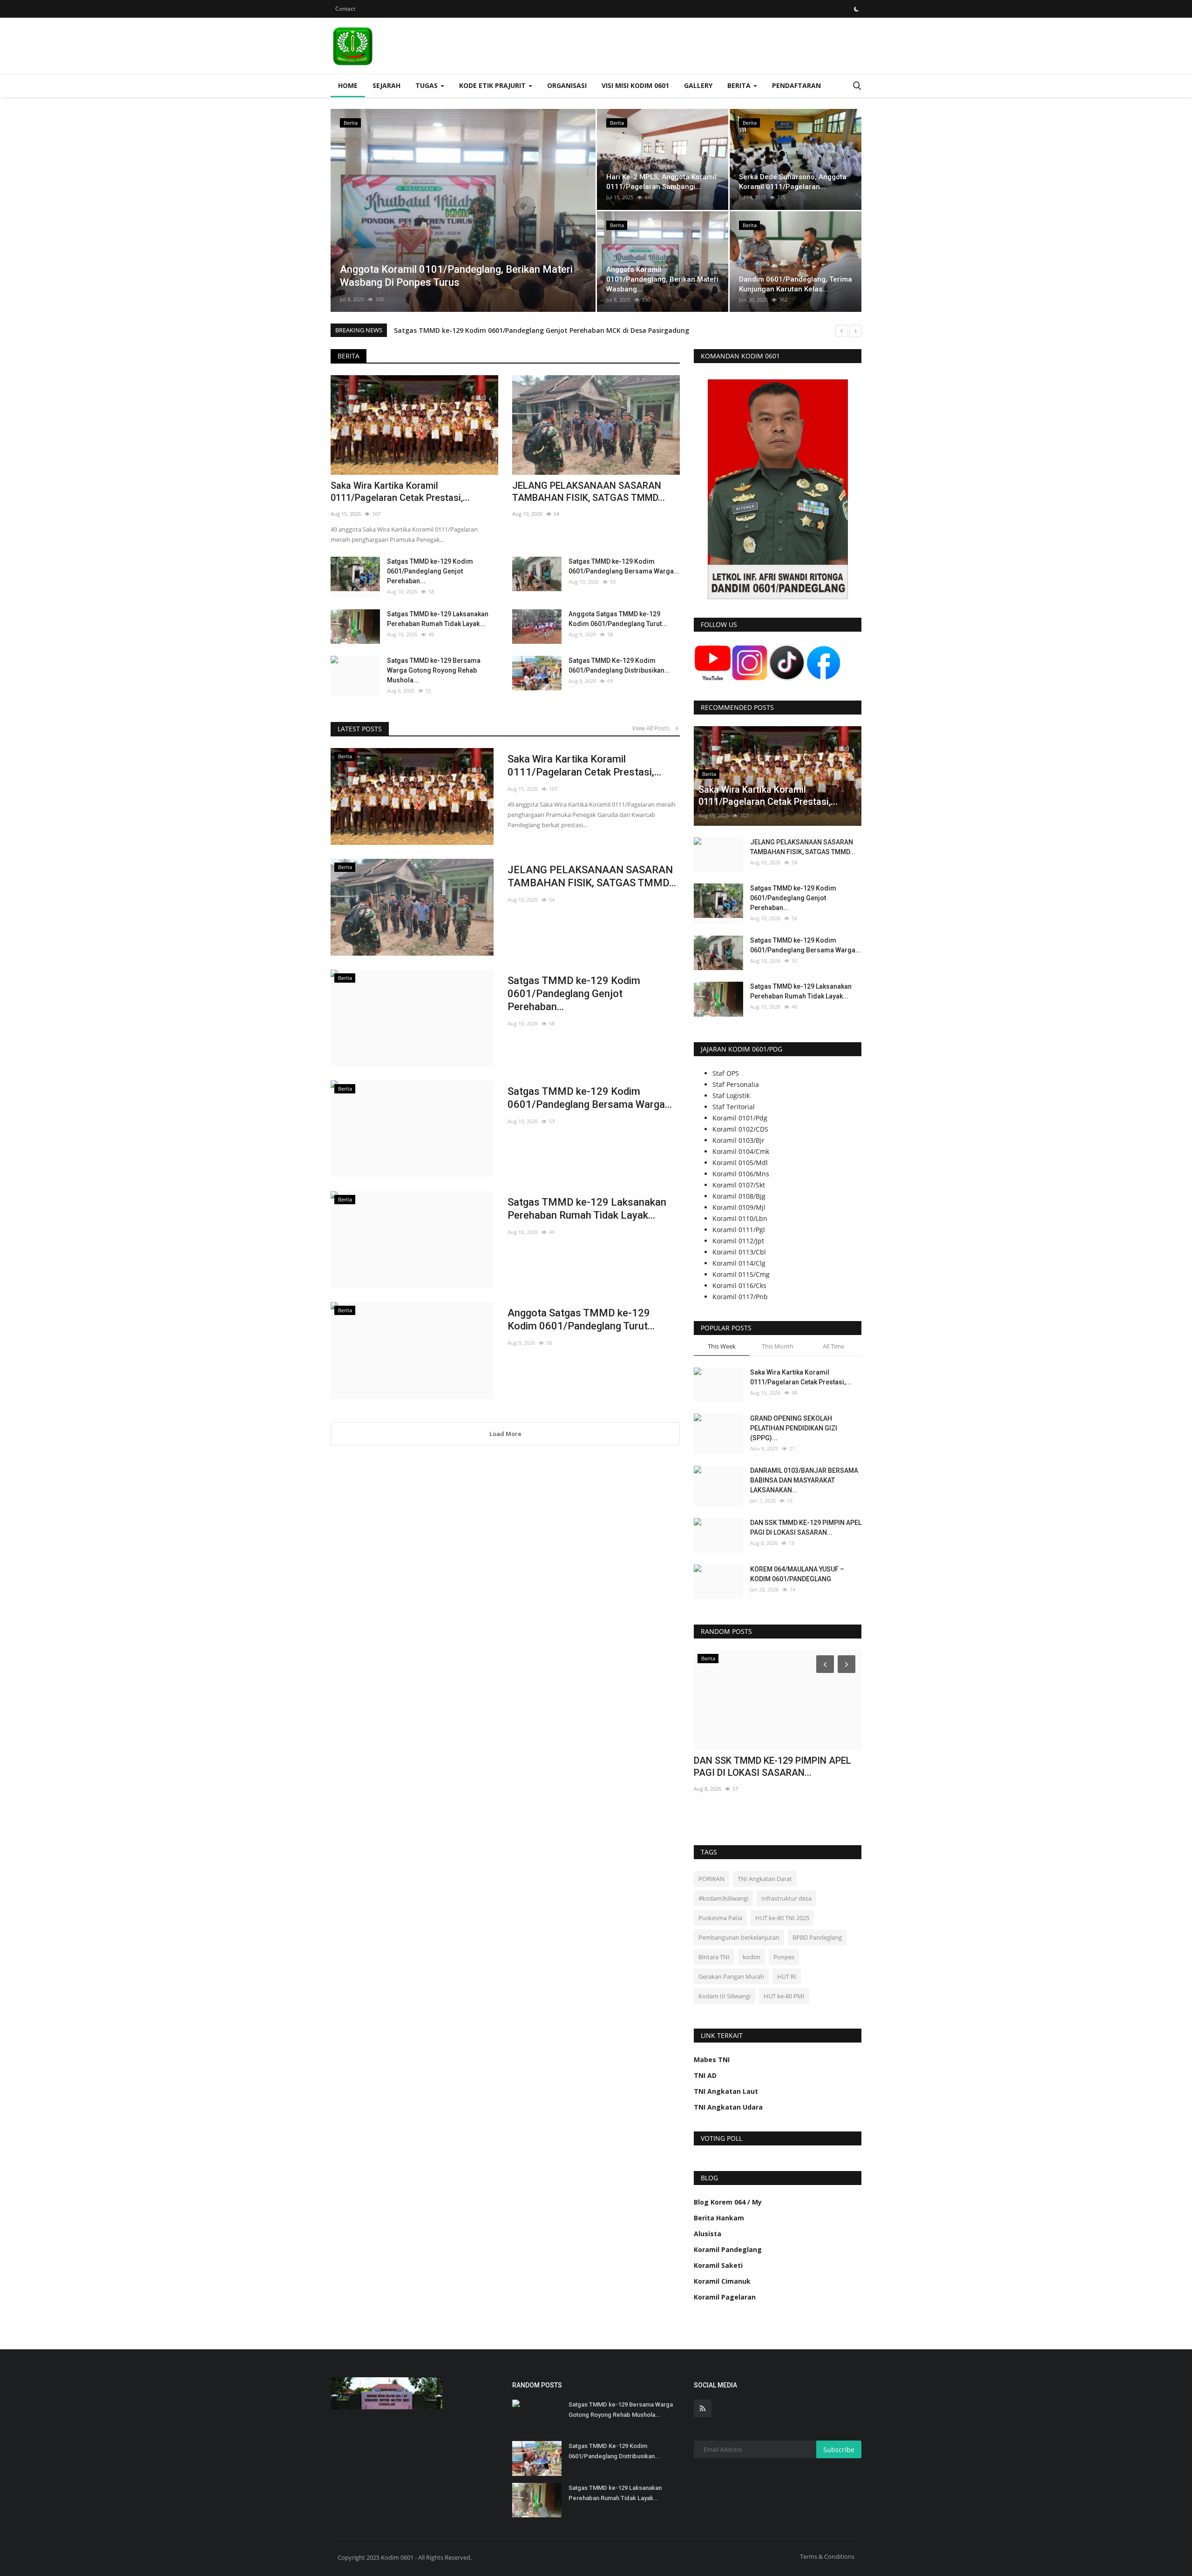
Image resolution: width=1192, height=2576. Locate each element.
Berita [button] (740, 85)
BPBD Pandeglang (817, 1937)
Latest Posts (360, 729)
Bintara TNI (714, 1957)
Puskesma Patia (720, 1918)
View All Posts (653, 728)
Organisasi (567, 85)
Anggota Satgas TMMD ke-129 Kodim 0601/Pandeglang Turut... (618, 619)
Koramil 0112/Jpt (738, 1241)
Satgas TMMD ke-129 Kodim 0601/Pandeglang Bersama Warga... (624, 566)
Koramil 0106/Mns (741, 1174)
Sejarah (386, 85)
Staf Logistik (731, 1096)
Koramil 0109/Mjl (739, 1207)
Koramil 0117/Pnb (740, 1297)
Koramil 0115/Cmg (741, 1274)
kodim (752, 1957)
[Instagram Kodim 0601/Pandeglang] (750, 662)
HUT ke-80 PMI (784, 1996)
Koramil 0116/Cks (739, 1285)
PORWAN (711, 1879)
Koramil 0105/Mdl (740, 1163)
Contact (345, 9)
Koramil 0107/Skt (739, 1185)
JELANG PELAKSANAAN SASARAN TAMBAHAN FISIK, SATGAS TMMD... (589, 492)
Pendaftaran (796, 85)
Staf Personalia (736, 1084)
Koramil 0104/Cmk (741, 1151)
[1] (856, 9)
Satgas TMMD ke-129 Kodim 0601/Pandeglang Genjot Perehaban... (430, 571)
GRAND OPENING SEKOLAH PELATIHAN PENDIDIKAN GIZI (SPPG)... (794, 1428)
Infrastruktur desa (786, 1898)
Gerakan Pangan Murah (731, 1976)
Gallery (698, 85)
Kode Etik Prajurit (493, 85)
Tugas (427, 85)
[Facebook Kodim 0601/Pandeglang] (823, 662)
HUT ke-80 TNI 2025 (782, 1918)
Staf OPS (726, 1073)
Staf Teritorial (734, 1107)
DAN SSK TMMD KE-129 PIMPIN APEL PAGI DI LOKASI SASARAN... (806, 1527)
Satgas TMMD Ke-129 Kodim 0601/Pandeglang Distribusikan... (619, 665)
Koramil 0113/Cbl (739, 1252)
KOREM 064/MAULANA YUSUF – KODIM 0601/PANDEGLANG (797, 1574)
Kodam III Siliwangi (725, 1996)
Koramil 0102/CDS (740, 1129)
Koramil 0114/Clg (739, 1263)
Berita (349, 356)
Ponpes (784, 1957)
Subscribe (839, 2450)
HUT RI (787, 1976)
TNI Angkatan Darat (765, 1879)
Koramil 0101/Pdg (740, 1118)
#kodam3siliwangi (723, 1898)
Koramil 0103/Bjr (738, 1140)
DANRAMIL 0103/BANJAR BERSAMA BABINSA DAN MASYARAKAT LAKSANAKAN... (804, 1480)
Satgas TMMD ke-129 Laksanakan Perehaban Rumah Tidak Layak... (438, 619)
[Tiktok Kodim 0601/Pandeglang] (787, 662)
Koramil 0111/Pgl (739, 1230)
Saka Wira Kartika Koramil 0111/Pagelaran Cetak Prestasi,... (400, 492)
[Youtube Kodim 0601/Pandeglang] (713, 662)
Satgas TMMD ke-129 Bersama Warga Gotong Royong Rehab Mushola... (434, 670)
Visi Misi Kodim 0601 (635, 85)
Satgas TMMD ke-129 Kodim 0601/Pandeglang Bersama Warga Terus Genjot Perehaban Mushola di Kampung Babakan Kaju (596, 330)
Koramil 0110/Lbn (740, 1218)
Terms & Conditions (827, 2556)
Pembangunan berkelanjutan (739, 1937)
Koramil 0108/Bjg (739, 1196)
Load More (505, 1434)
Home (348, 85)
